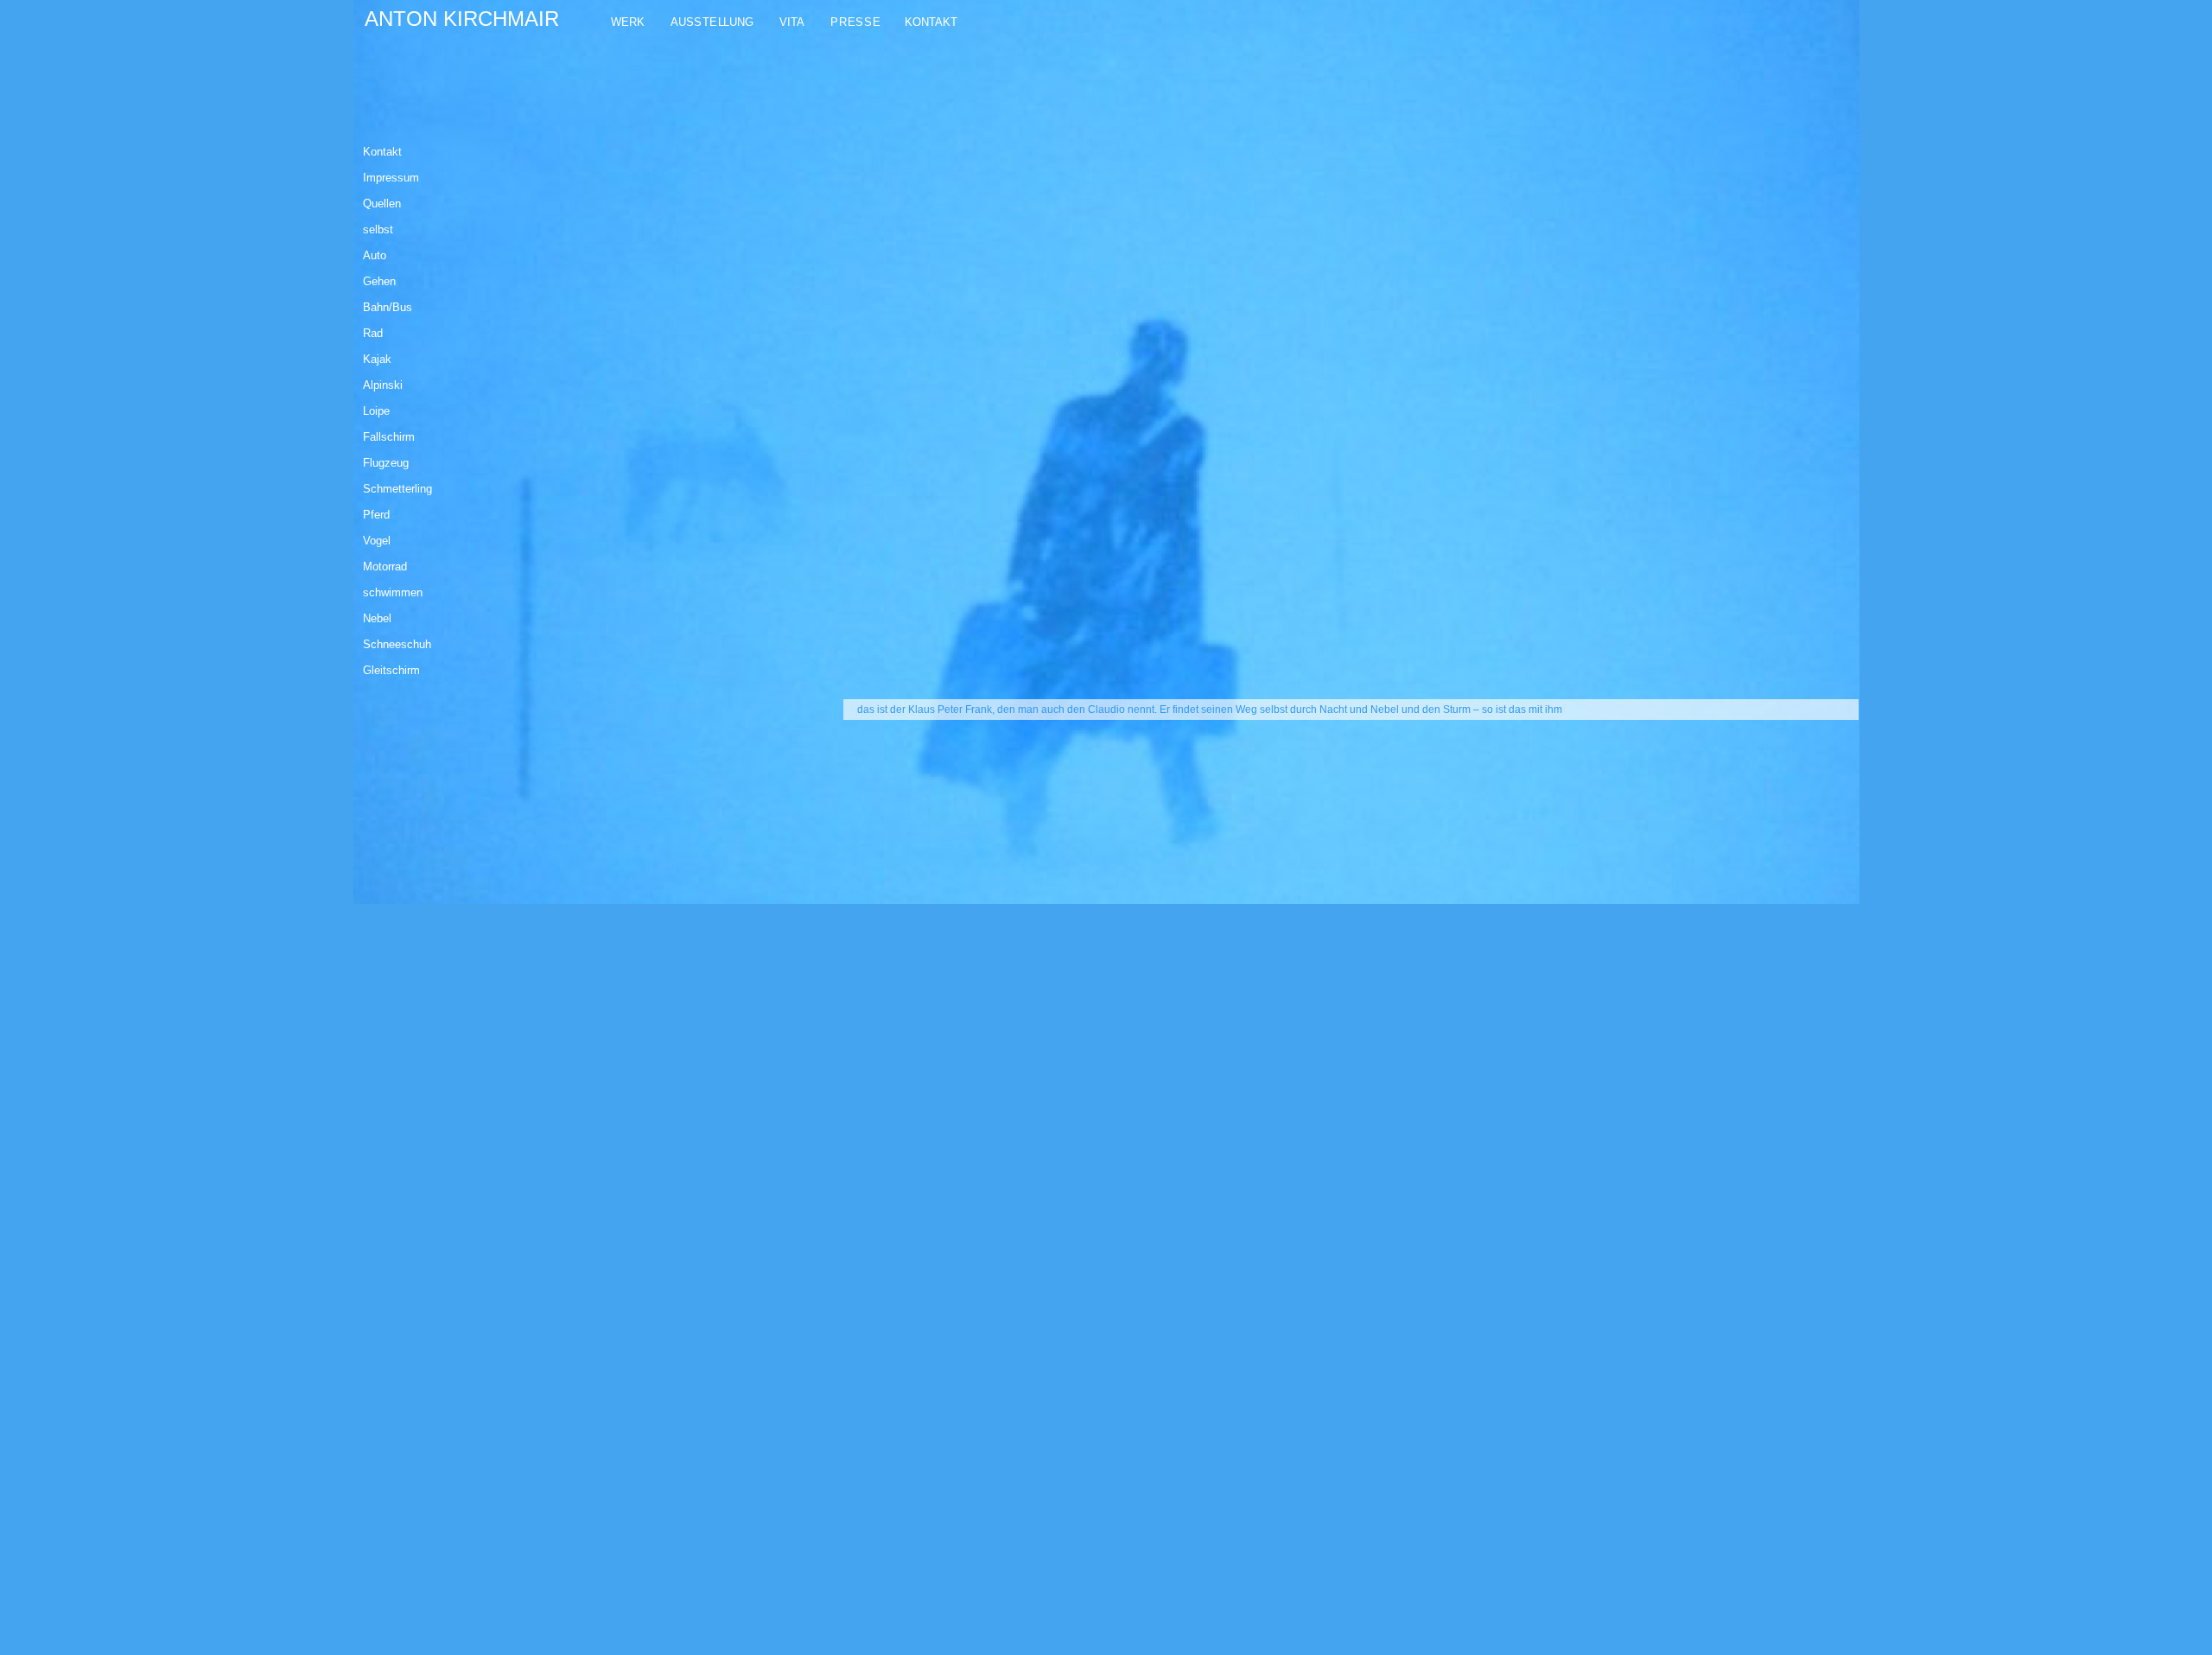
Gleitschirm (391, 670)
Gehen (379, 281)
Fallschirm (389, 437)
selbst (378, 229)
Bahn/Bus (388, 307)
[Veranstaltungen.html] (820, 23)
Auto (375, 255)
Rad (373, 333)
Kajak (377, 359)
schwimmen (393, 592)
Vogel (377, 541)
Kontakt (382, 152)
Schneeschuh (397, 644)
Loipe (376, 411)
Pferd (376, 515)
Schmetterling (397, 489)
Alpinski (383, 385)
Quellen (382, 204)
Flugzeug (386, 463)
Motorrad (385, 567)
